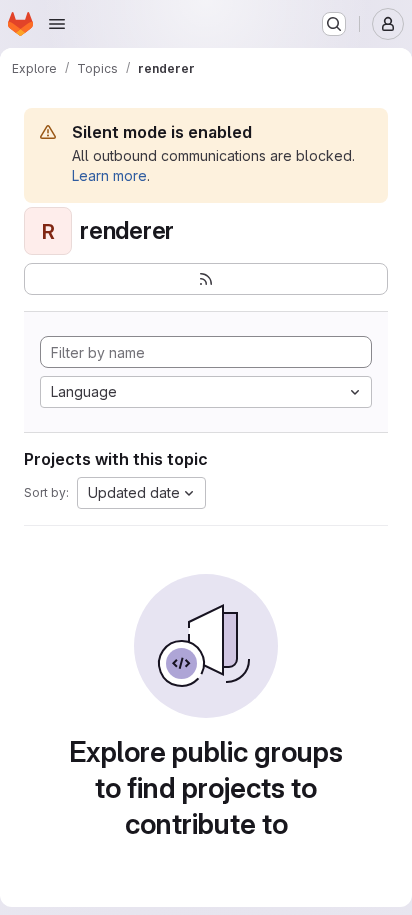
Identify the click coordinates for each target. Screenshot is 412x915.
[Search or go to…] (334, 24)
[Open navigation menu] (57, 24)
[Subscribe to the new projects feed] (206, 279)
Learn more (109, 175)
